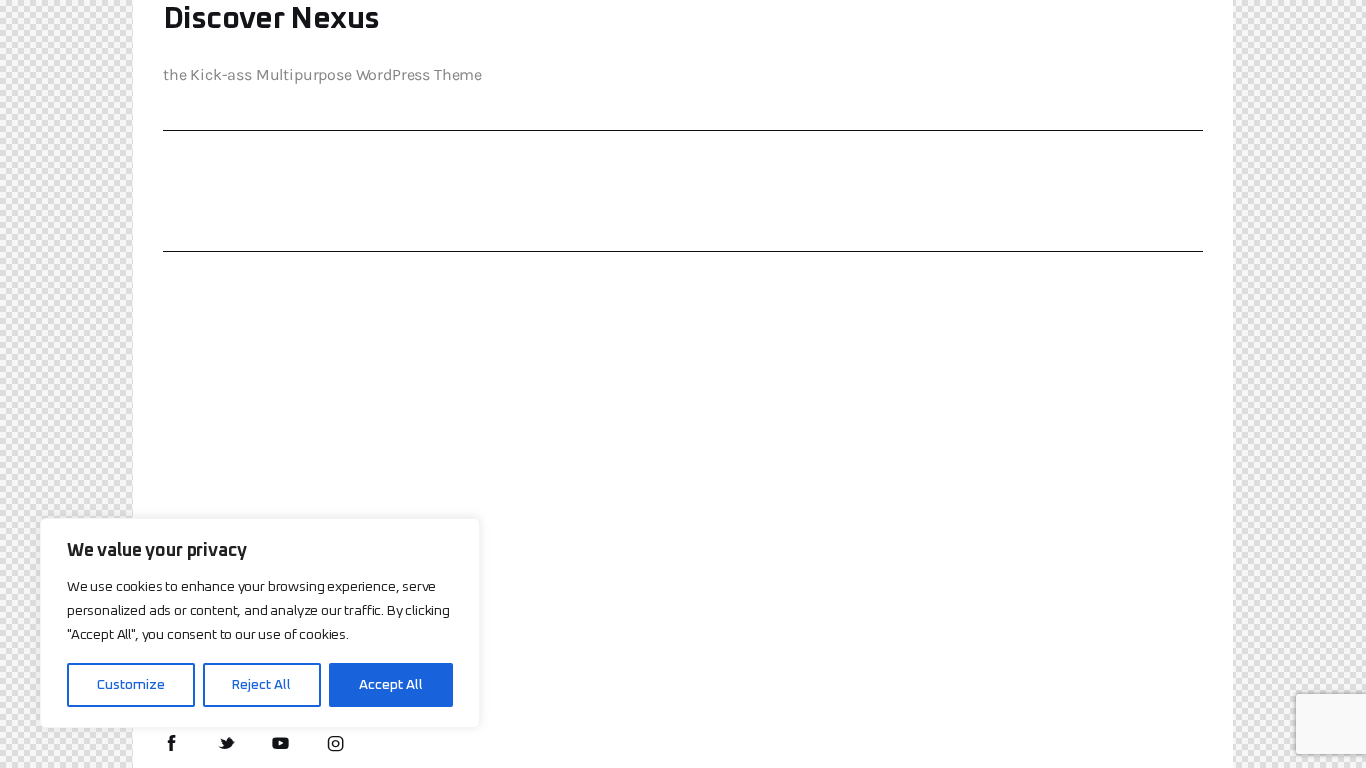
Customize (131, 685)
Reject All (261, 685)
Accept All (391, 685)
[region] (260, 623)
